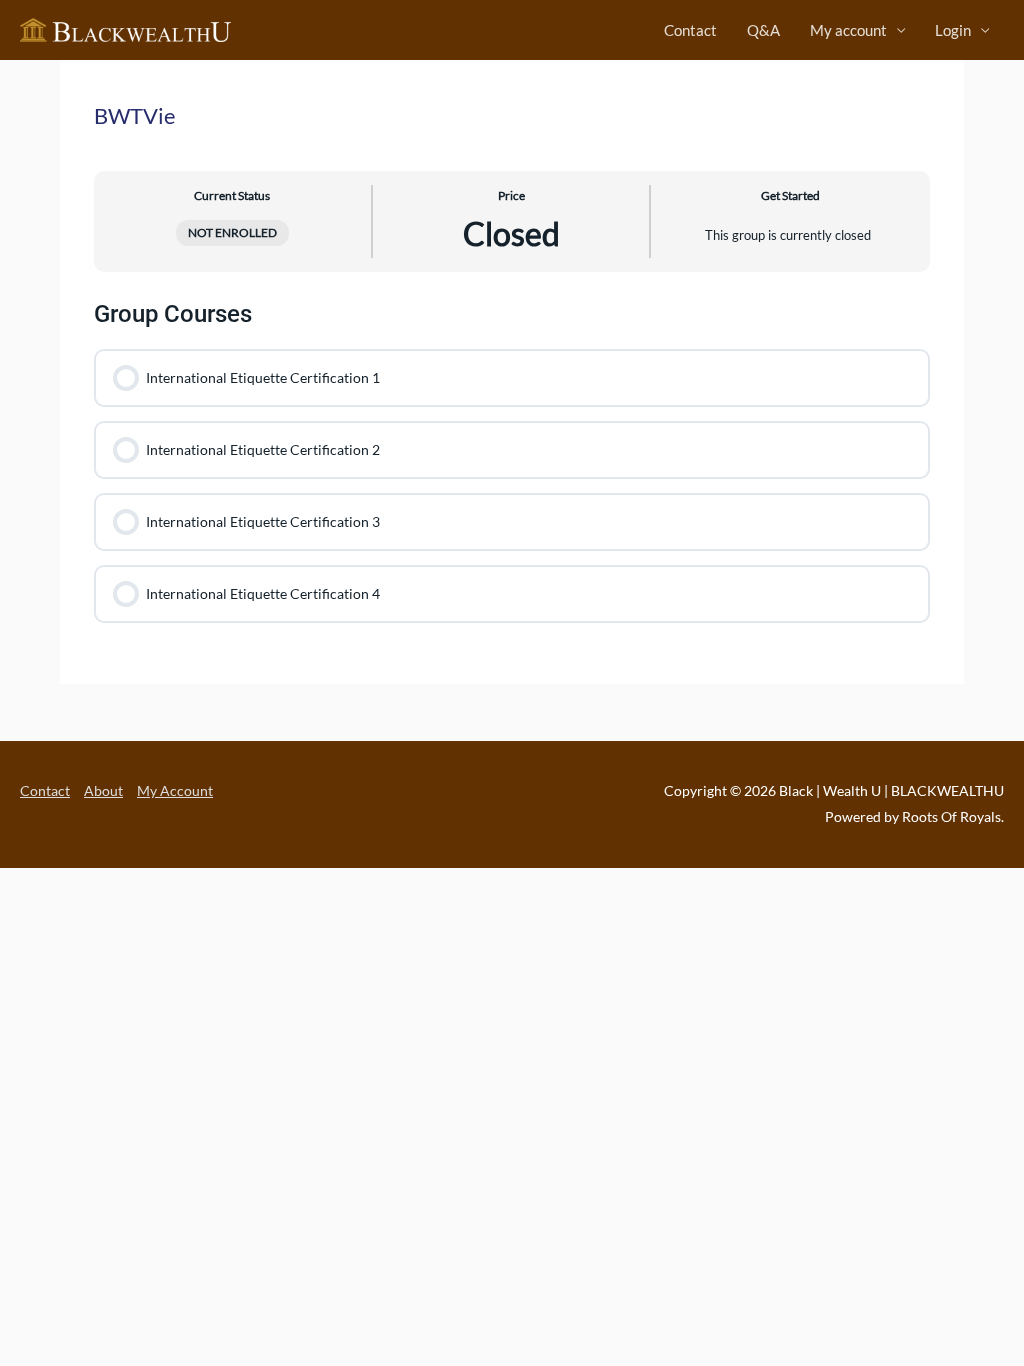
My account (848, 30)
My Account (175, 790)
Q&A (763, 30)
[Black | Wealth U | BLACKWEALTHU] (125, 28)
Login (953, 30)
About (103, 790)
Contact (690, 30)
